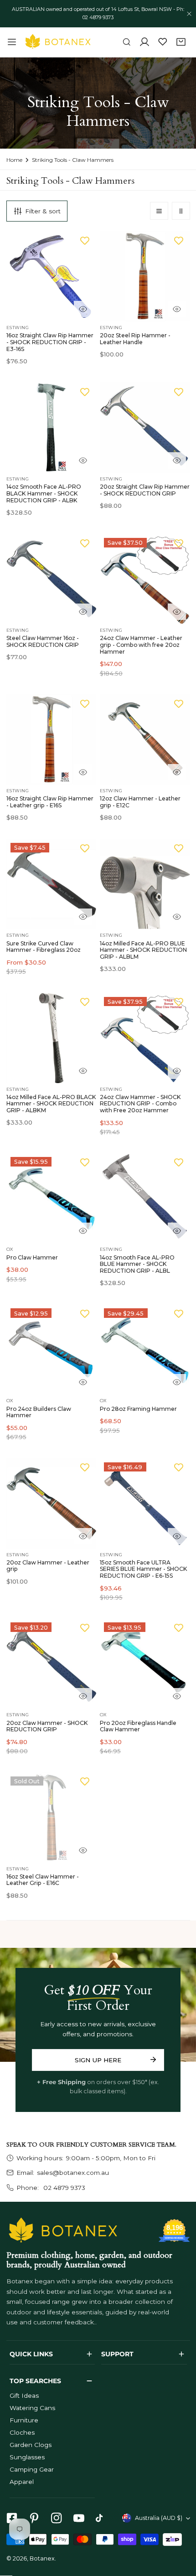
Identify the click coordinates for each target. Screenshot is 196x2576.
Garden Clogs (31, 2445)
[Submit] (153, 2060)
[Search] (127, 42)
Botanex (42, 2558)
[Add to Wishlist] (85, 240)
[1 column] (159, 211)
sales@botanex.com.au (73, 2173)
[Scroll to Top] (181, 2529)
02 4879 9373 (63, 2188)
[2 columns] (181, 211)
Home (14, 160)
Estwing (18, 328)
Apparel (22, 2482)
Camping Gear (32, 2469)
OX (10, 1249)
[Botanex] (58, 42)
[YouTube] (79, 2518)
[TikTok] (101, 2518)
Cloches (22, 2432)
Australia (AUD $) (159, 2518)
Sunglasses (27, 2457)
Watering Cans (32, 2408)
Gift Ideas (24, 2395)
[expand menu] (12, 42)
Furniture (24, 2420)
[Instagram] (56, 2518)
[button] (181, 42)
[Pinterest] (34, 2518)
